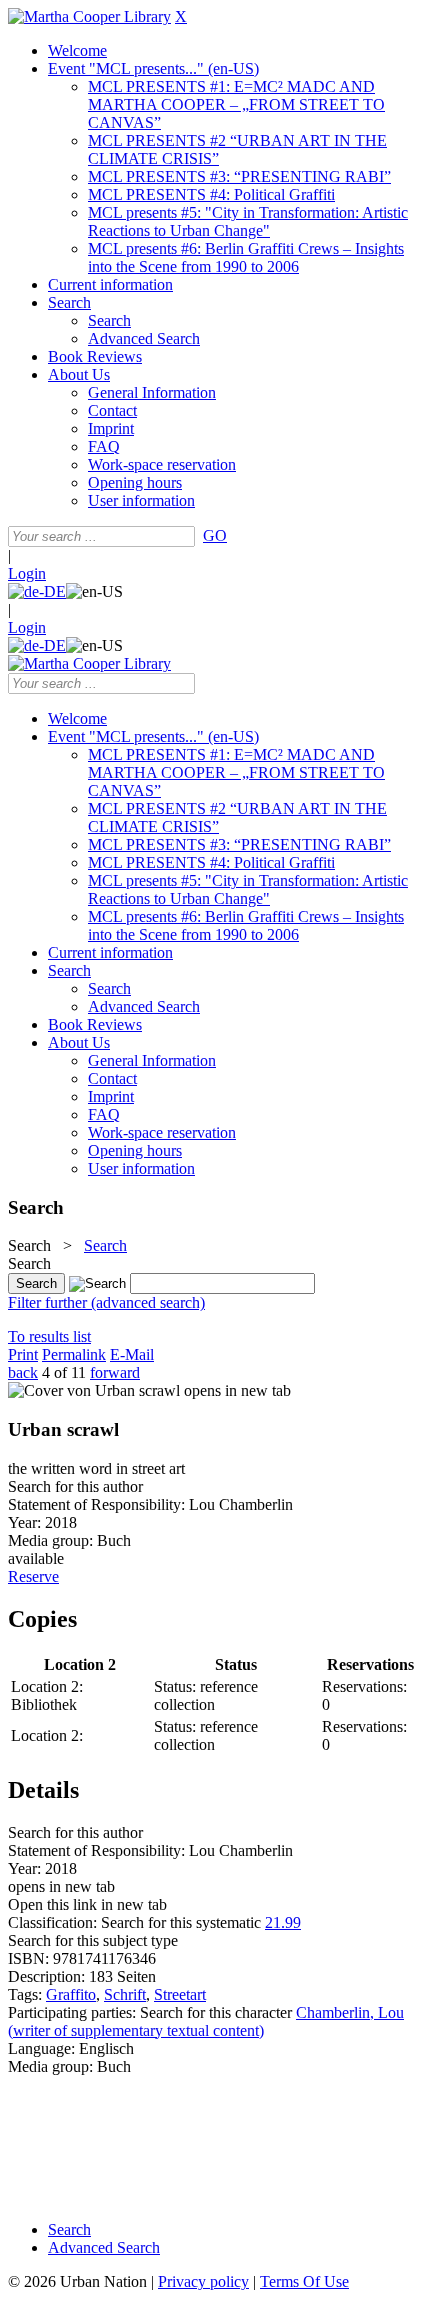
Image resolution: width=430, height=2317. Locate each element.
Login (27, 573)
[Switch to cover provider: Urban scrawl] (94, 1390)
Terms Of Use (304, 2281)
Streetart (180, 1994)
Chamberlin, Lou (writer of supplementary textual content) (206, 2021)
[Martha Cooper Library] (89, 16)
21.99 (283, 1922)
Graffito (71, 1994)
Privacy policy (203, 2281)
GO (215, 535)
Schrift (125, 1994)
